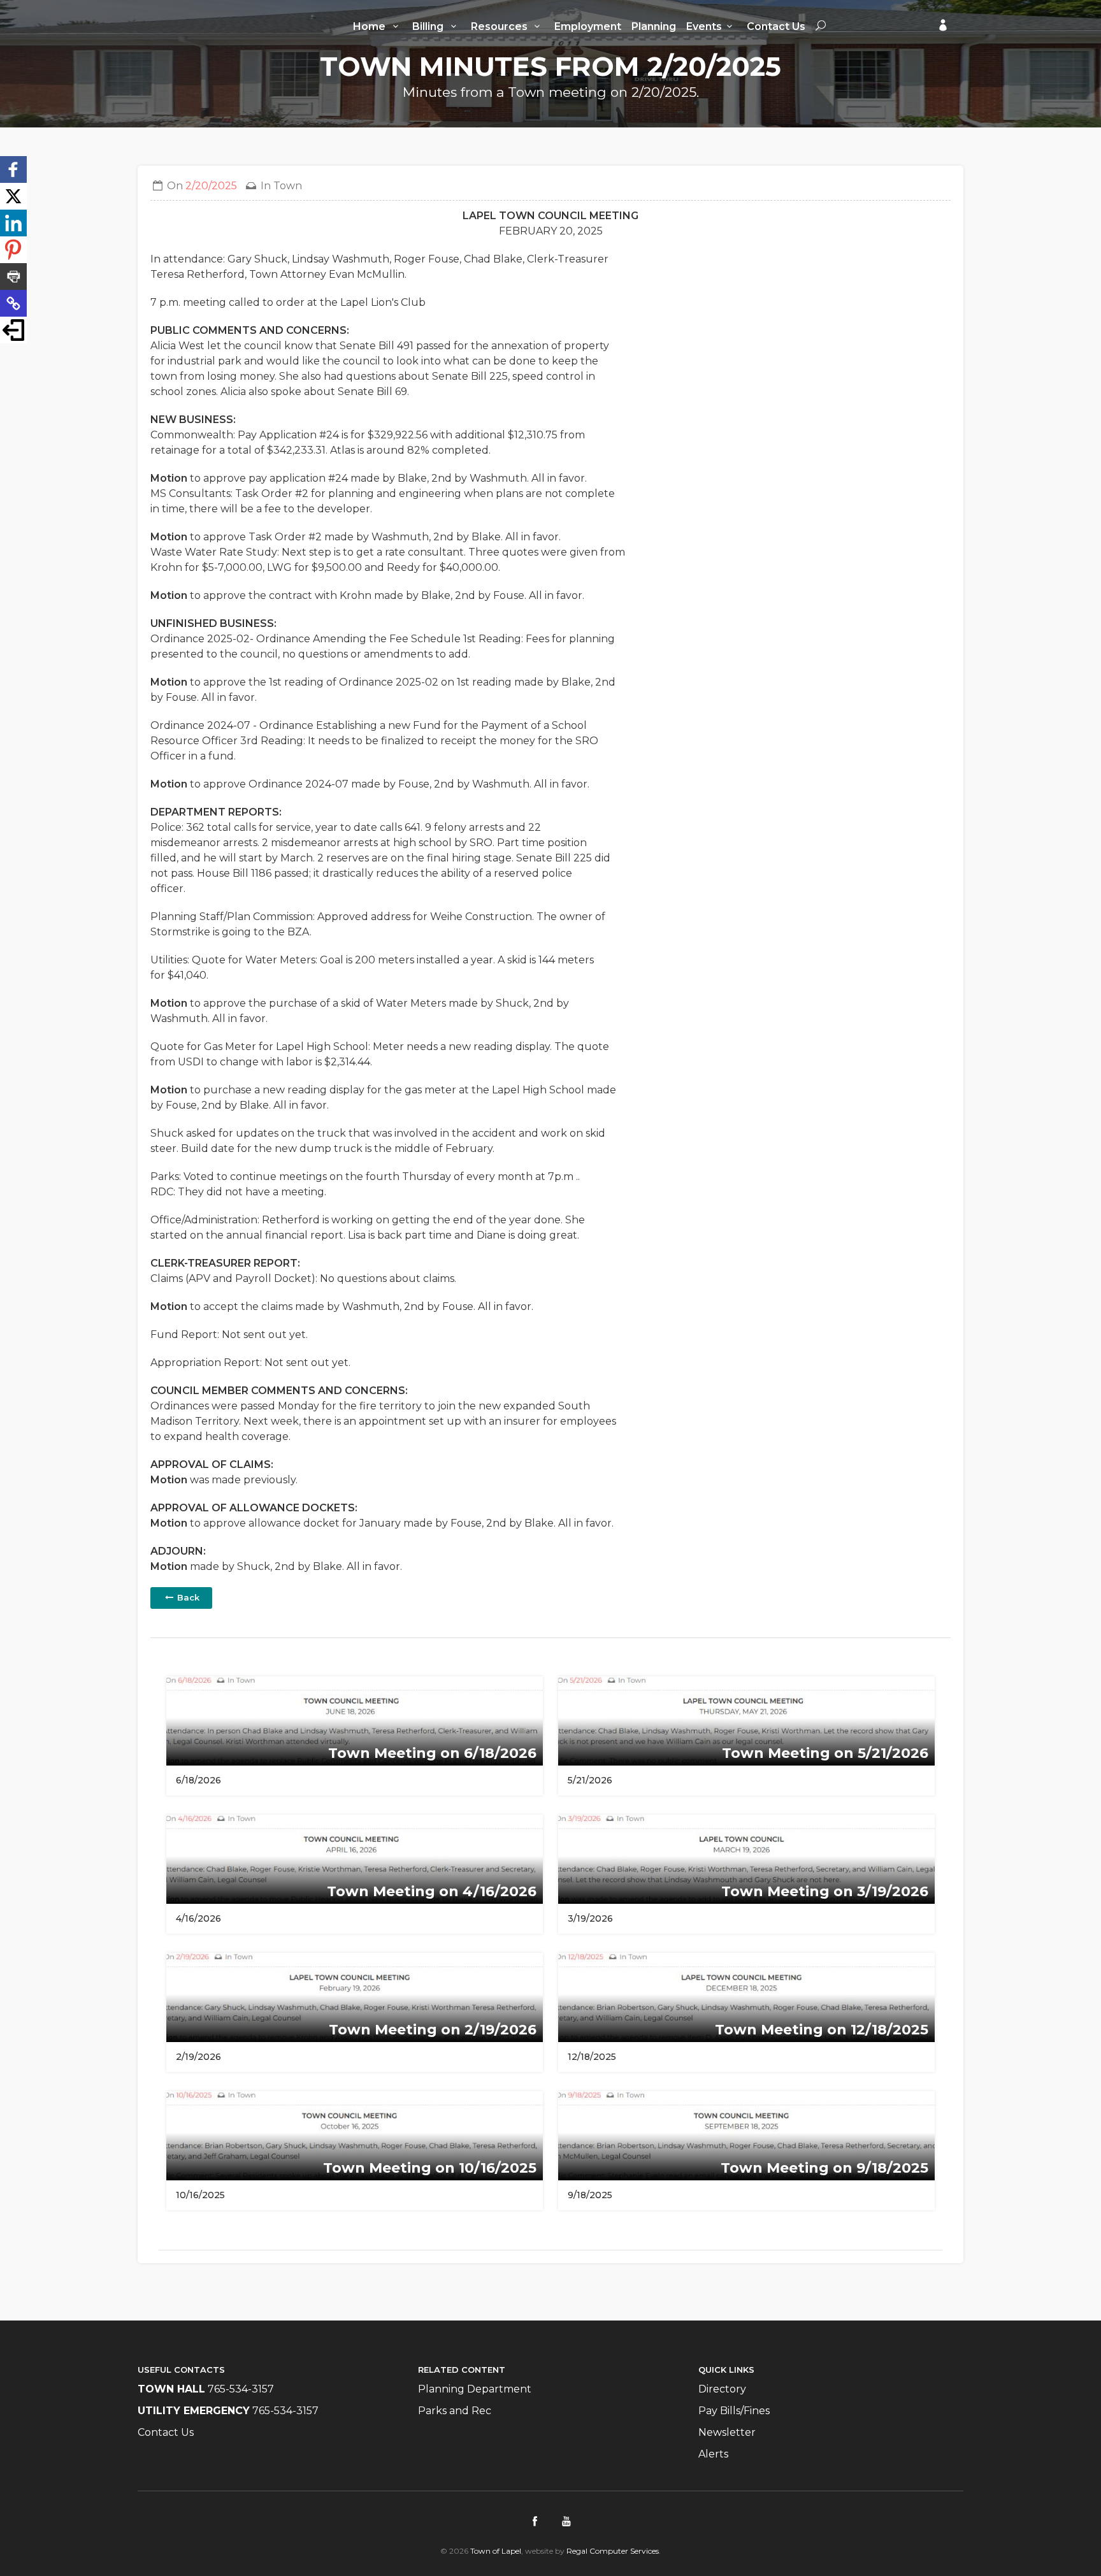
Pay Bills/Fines (734, 2411)
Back (187, 1597)
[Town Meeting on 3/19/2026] (746, 1858)
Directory (722, 2389)
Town (288, 186)
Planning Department (475, 2389)
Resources (500, 26)
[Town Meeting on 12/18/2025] (746, 1997)
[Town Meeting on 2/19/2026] (355, 1997)
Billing (429, 26)
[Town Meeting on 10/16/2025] (355, 2135)
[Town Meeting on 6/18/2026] (355, 1720)
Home (371, 26)
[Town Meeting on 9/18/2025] (746, 2135)
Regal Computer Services (613, 2551)
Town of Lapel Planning (189, 24)
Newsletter (727, 2432)
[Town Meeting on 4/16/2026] (355, 1858)
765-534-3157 (241, 2389)
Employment (588, 26)
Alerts (713, 2454)
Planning (654, 26)
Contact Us (776, 26)
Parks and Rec (455, 2411)
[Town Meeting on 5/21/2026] (746, 1720)
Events (704, 26)
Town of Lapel (496, 2551)
